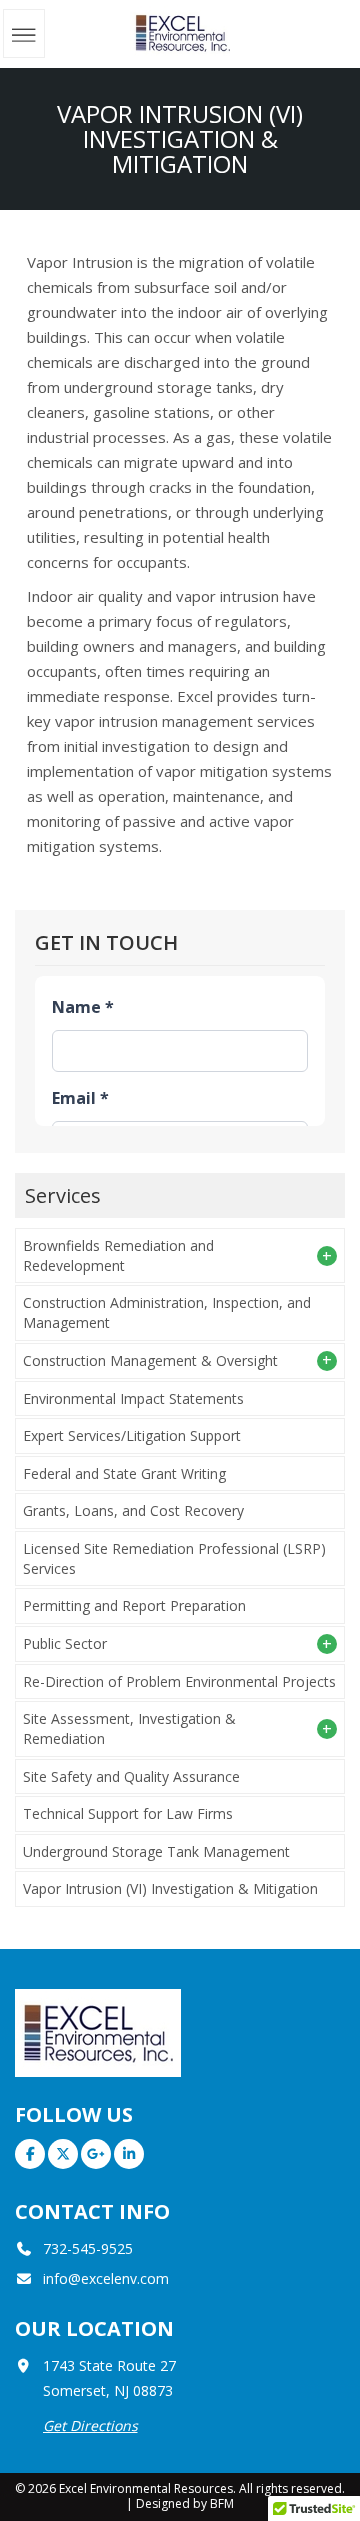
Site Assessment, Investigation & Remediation (129, 1728)
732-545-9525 (88, 2248)
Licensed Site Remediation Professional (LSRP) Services (174, 1558)
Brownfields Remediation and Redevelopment (118, 1255)
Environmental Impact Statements (133, 1398)
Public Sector (65, 1643)
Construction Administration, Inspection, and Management (167, 1312)
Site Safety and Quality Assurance (131, 1776)
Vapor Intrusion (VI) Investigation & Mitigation (170, 1888)
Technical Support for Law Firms (128, 1813)
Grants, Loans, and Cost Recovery (133, 1510)
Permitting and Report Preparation (134, 1605)
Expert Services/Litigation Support (132, 1435)
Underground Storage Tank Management (156, 1851)
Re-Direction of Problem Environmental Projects (179, 1681)
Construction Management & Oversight (150, 1360)
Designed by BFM (185, 2503)
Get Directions (90, 2425)
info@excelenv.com (106, 2278)
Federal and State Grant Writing (124, 1473)
